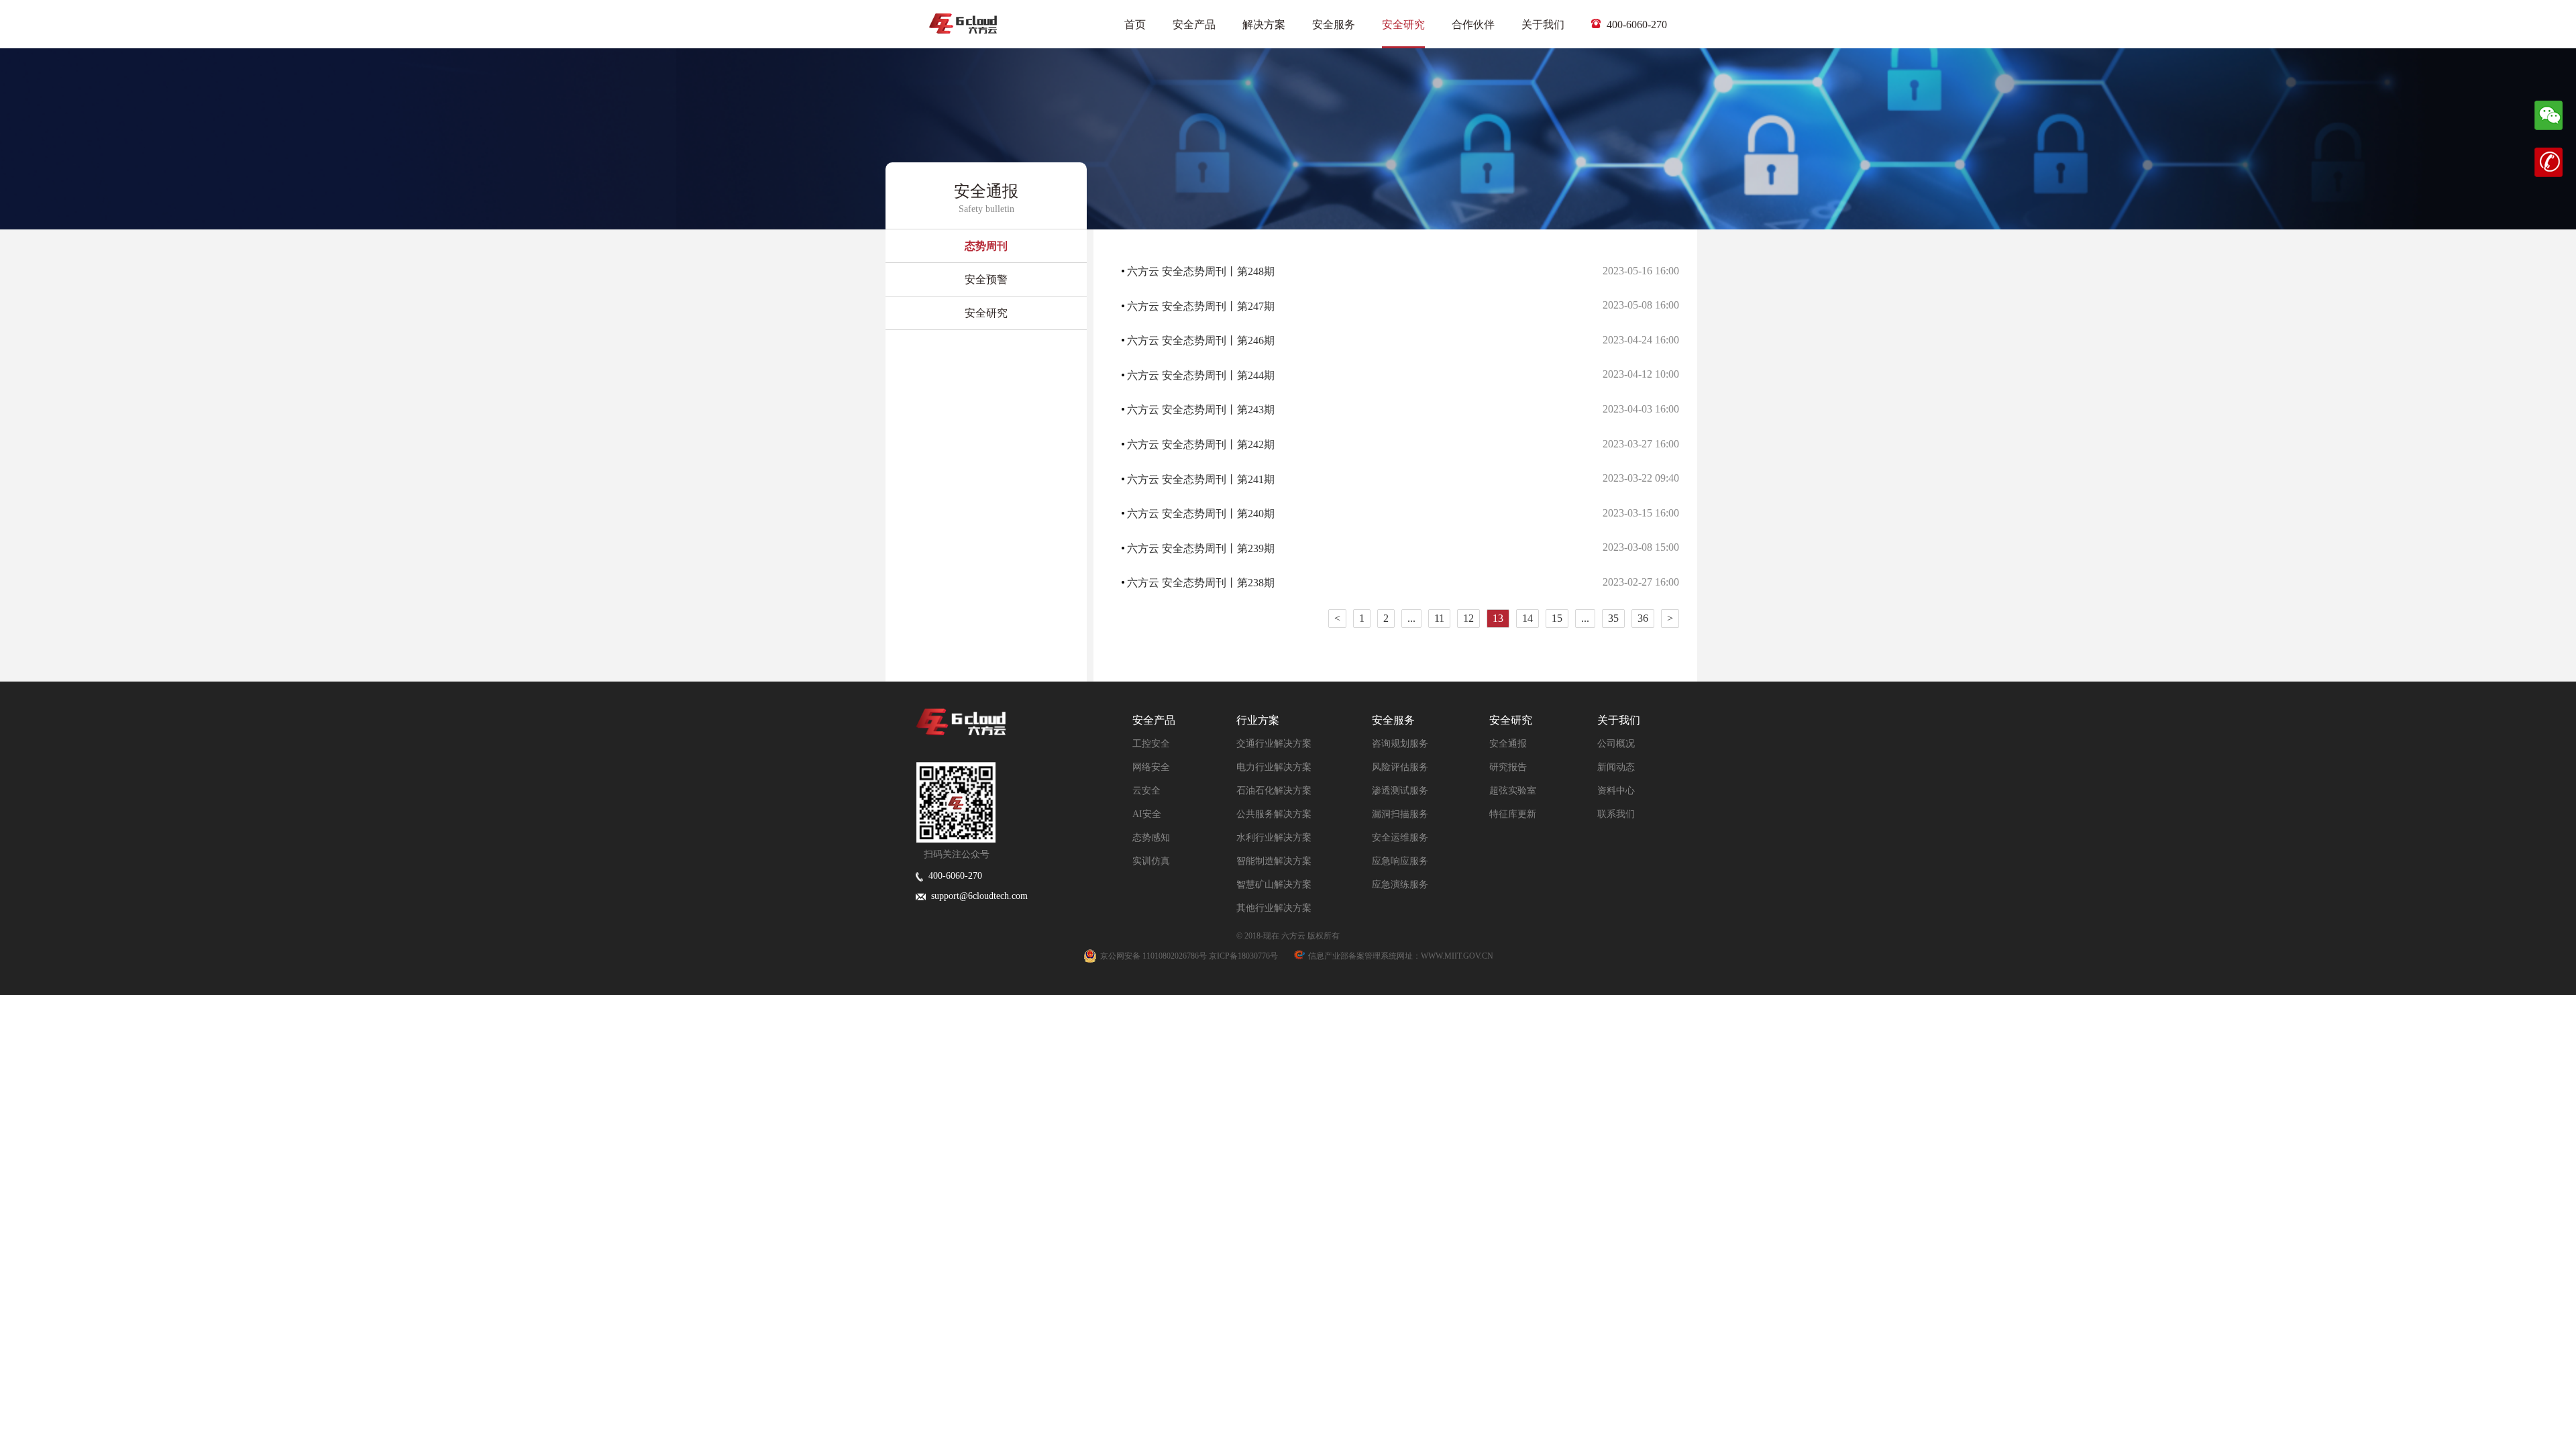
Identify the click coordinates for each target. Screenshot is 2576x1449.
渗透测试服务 (1400, 791)
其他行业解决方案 (1274, 908)
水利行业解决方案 (1274, 838)
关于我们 (1543, 24)
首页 (1135, 24)
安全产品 (1194, 24)
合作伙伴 (1473, 24)
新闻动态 (1616, 767)
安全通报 (1508, 744)
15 (1557, 618)
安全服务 (1334, 24)
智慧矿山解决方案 (1274, 884)
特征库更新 (1513, 814)
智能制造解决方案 (1274, 861)
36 (1643, 618)
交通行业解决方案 (1274, 744)
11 (1439, 618)
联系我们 (1616, 814)
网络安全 (1151, 767)
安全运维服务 (1400, 838)
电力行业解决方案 (1274, 767)
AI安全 (1147, 814)
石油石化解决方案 (1274, 791)
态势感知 (1151, 838)
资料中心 (1616, 791)
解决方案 (1264, 24)
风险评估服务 (1400, 767)
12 (1468, 618)
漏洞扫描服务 (1400, 814)
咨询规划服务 (1400, 744)
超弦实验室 (1513, 791)
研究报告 (1508, 767)
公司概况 (1616, 744)
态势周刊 (986, 246)
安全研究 (1403, 24)
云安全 (1146, 791)
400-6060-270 (1635, 24)
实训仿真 (1151, 861)
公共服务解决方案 (1274, 814)
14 (1527, 618)
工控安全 (1151, 744)
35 (1613, 618)
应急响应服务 (1400, 861)
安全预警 (986, 279)
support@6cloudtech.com (977, 896)
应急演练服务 (1400, 884)
